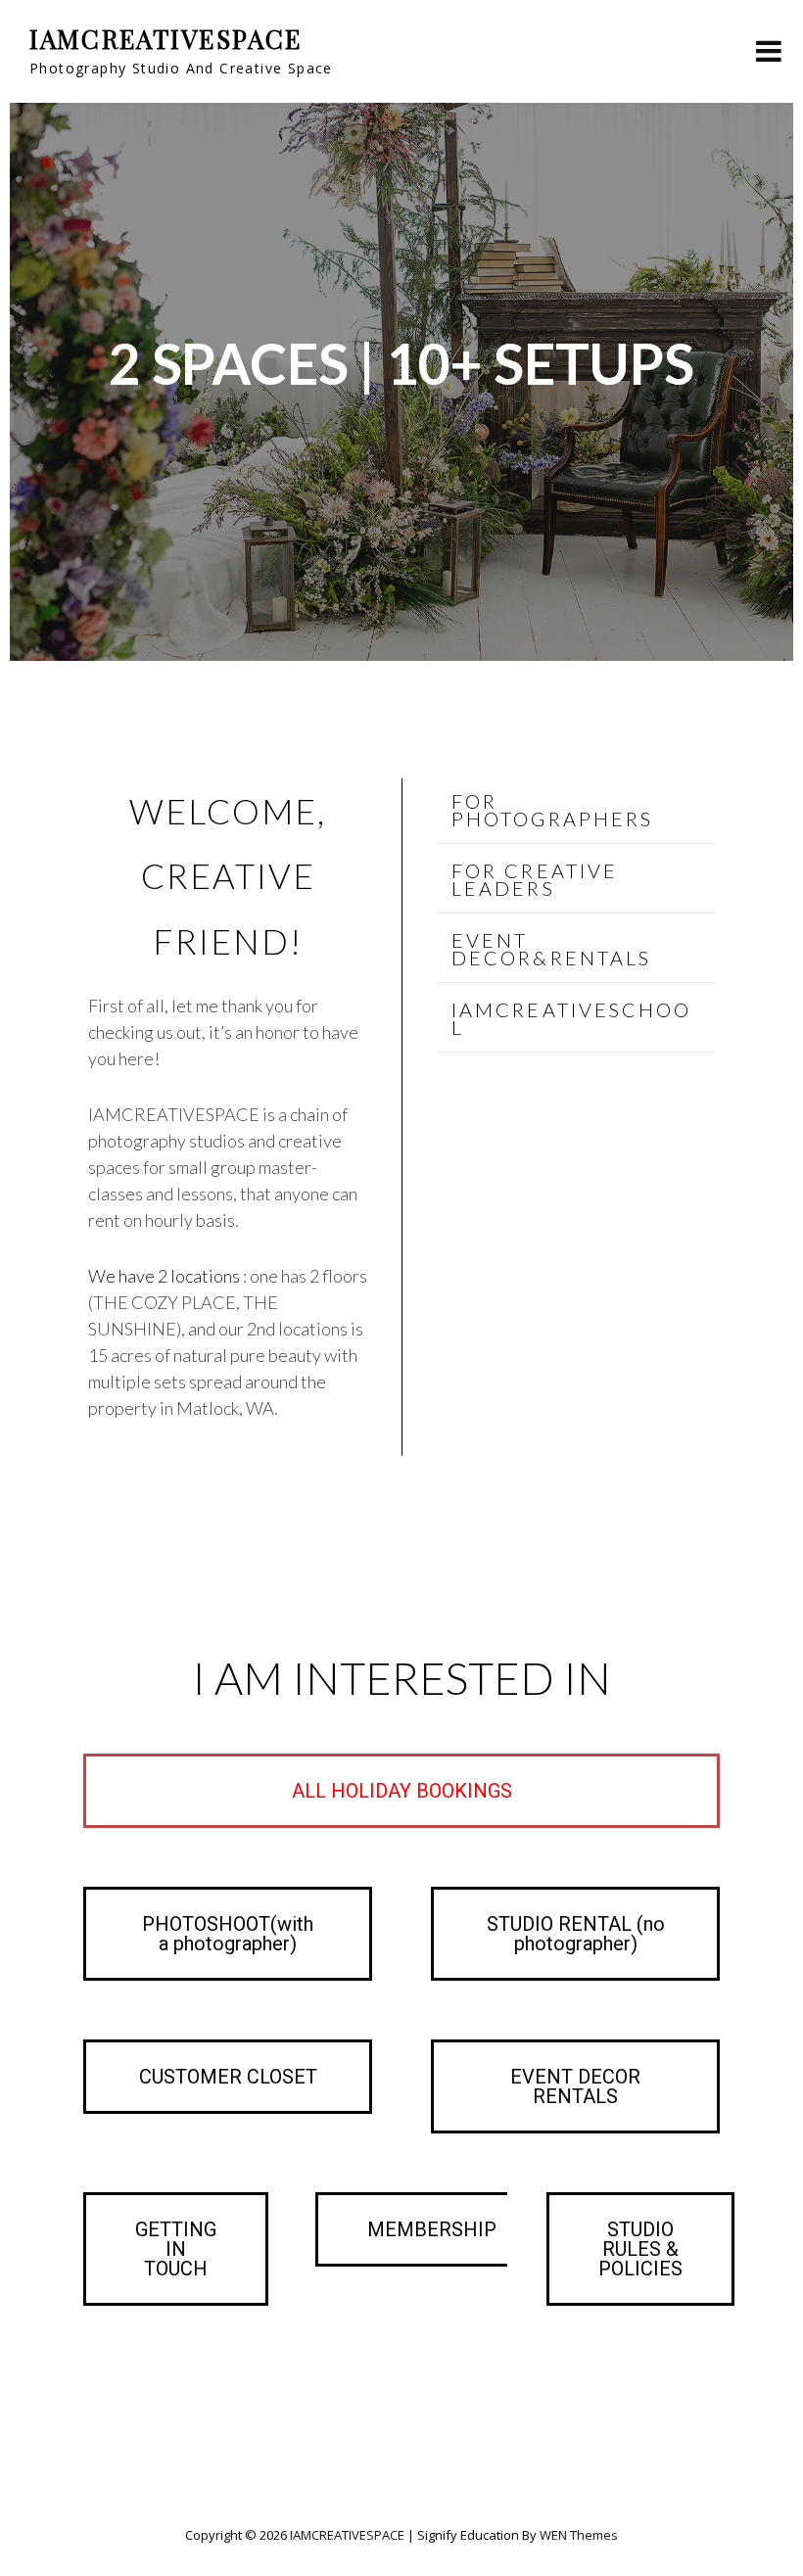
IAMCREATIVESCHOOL (572, 1018)
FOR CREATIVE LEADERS (535, 879)
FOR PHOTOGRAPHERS (552, 810)
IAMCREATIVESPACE (165, 39)
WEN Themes (579, 2535)
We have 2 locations (165, 1276)
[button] (576, 811)
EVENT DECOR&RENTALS (551, 949)
